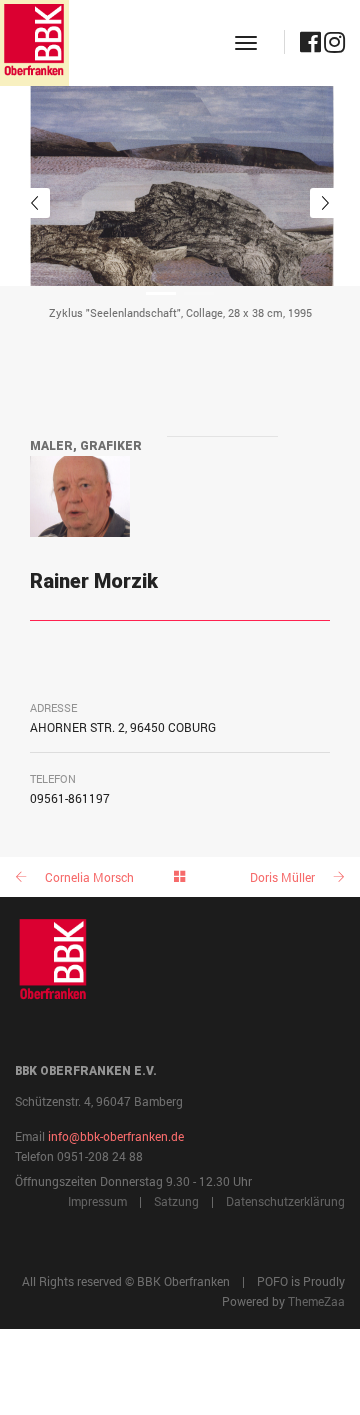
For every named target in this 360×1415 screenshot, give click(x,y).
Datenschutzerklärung (285, 1201)
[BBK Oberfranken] (34, 43)
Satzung (176, 1201)
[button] (161, 293)
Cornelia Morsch (89, 877)
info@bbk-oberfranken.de (116, 1136)
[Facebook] (310, 46)
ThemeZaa (316, 1301)
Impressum (97, 1201)
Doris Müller (282, 877)
